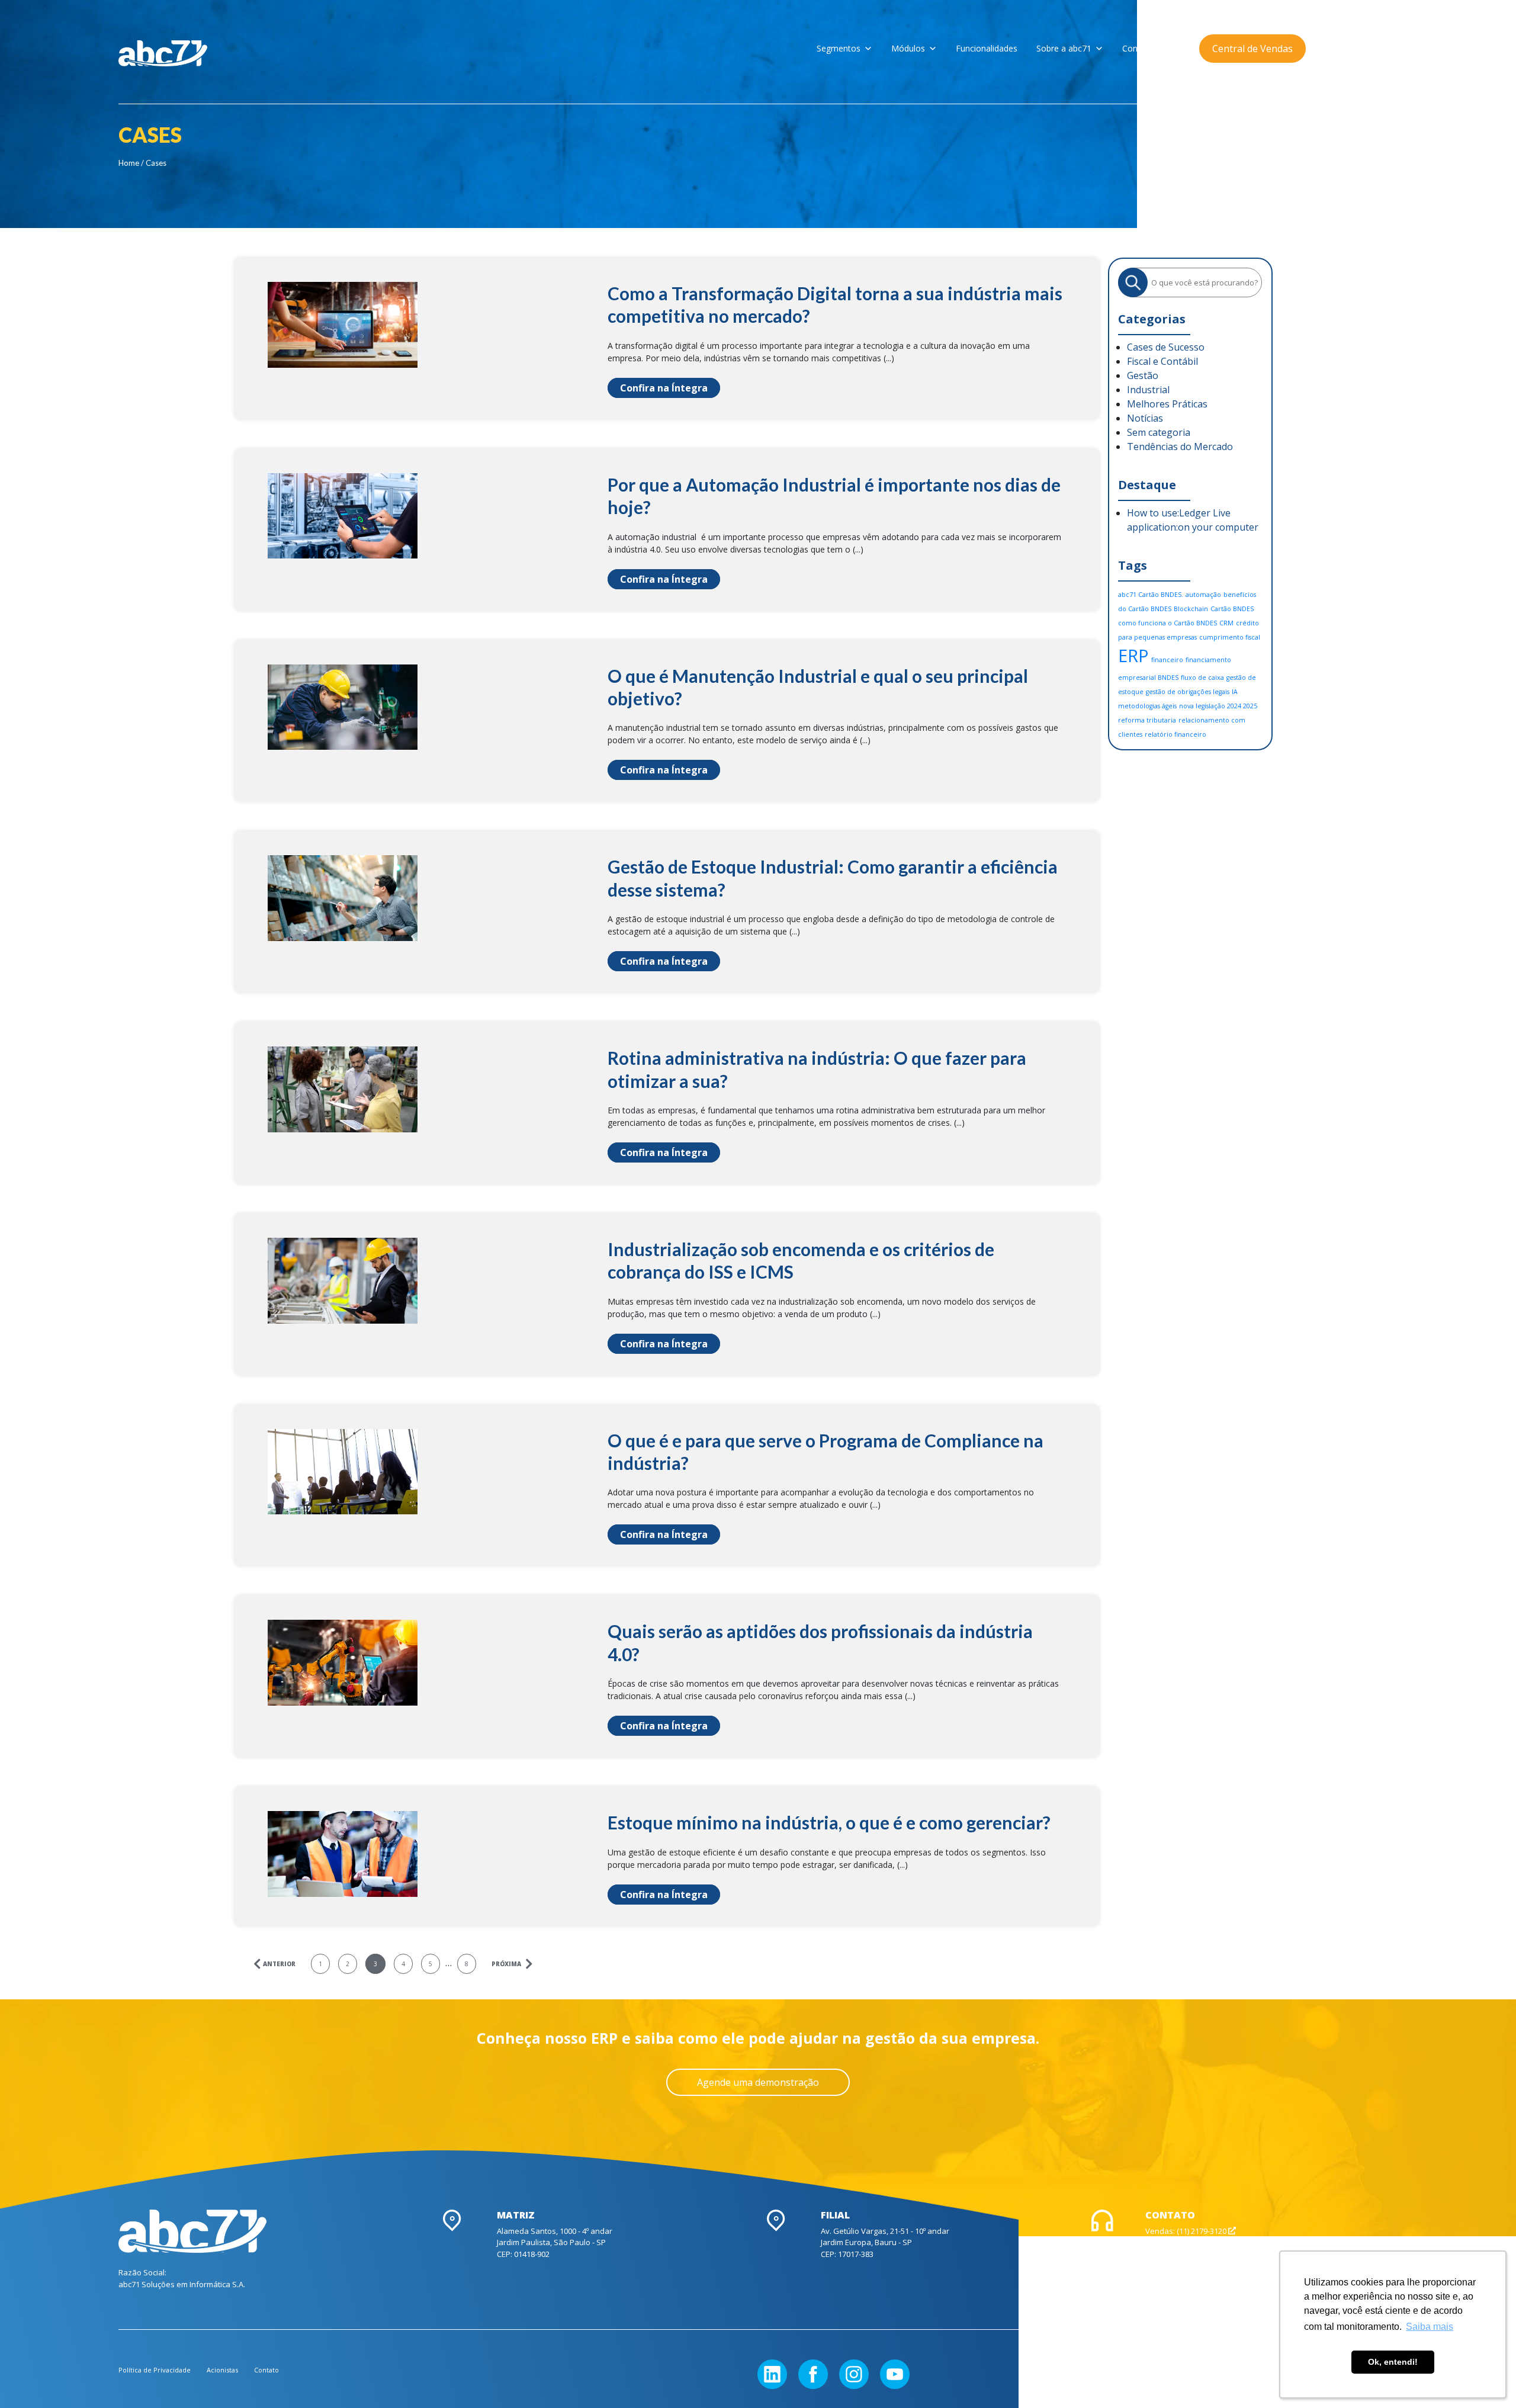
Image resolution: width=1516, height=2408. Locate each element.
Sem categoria (1159, 432)
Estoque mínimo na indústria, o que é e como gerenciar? (829, 1822)
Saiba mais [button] (1430, 2327)
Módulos (908, 48)
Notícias (1145, 418)
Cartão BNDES (1232, 609)
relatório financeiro (1175, 734)
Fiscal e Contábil (1162, 361)
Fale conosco (1170, 2254)
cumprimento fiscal (1230, 637)
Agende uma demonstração (758, 2082)
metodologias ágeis (1147, 706)
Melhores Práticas (1167, 404)
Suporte (1161, 2242)
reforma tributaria (1147, 720)
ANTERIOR (278, 1964)
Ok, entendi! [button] (1393, 2362)
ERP (1133, 656)
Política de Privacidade (155, 2370)
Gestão (1143, 375)
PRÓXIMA (507, 1964)
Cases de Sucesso (1166, 347)
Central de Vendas (1252, 49)
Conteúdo (1141, 48)
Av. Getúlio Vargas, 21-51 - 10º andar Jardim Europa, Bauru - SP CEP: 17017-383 (885, 2242)
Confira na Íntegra (664, 388)
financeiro (1167, 660)
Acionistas (222, 2370)
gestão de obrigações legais (1188, 692)
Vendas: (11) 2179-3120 (1187, 2231)
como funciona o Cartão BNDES (1167, 623)
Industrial (1148, 390)
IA (1235, 692)
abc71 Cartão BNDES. (1151, 595)
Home (129, 163)
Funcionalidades (987, 48)
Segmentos (839, 48)
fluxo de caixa (1202, 678)
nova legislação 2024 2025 (1218, 706)
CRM (1226, 623)
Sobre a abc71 (1064, 48)
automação (1203, 595)
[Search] (1133, 282)
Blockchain (1191, 609)
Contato (266, 2370)
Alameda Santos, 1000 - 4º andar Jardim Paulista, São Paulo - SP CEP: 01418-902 (555, 2242)
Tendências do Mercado (1180, 447)
